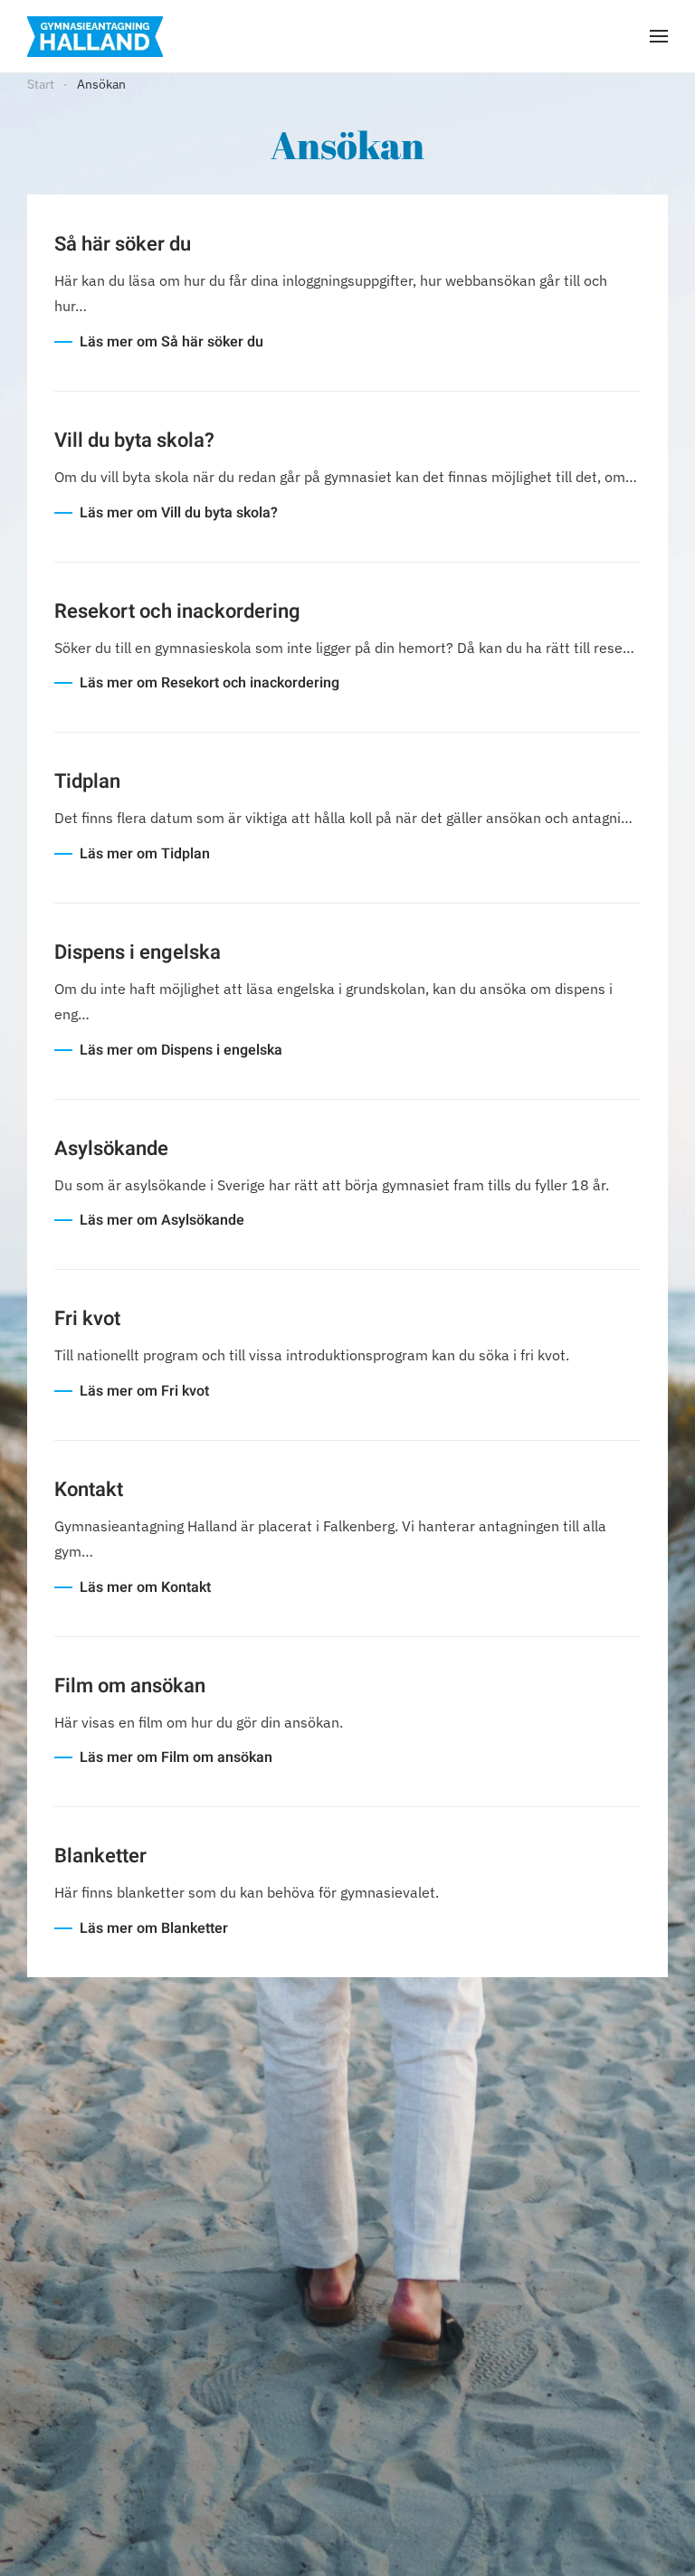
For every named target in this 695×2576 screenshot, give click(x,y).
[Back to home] (95, 36)
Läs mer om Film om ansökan (176, 1757)
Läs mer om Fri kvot (144, 1391)
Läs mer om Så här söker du (171, 342)
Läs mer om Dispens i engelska (181, 1050)
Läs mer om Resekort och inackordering (209, 683)
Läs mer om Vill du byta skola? (179, 513)
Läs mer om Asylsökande (162, 1220)
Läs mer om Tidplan (145, 854)
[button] (659, 36)
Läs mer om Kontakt (145, 1587)
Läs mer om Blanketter (154, 1928)
